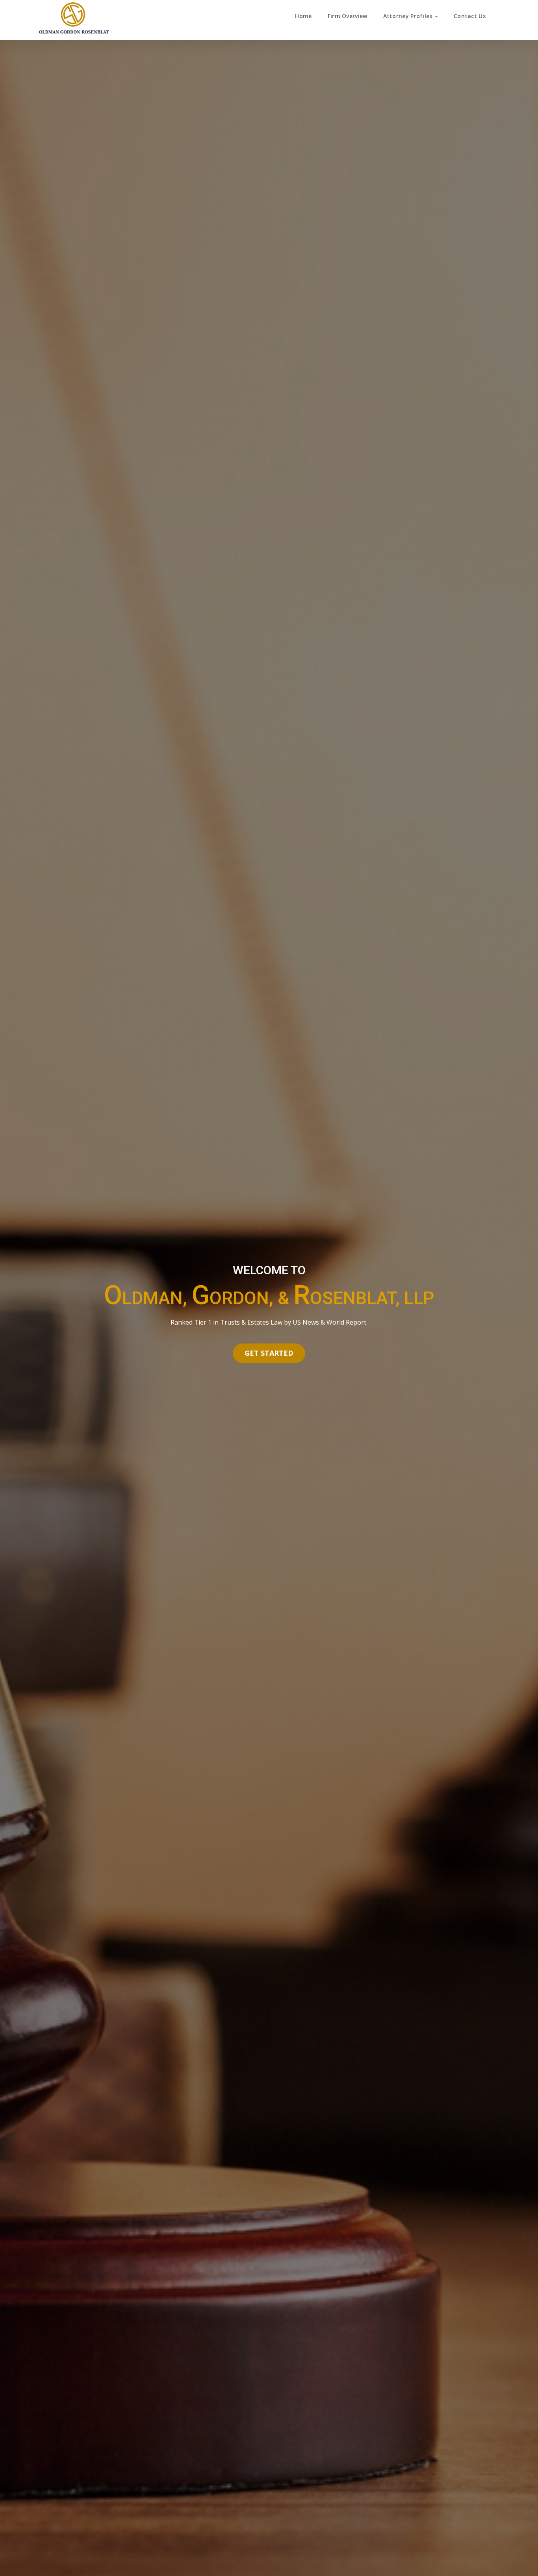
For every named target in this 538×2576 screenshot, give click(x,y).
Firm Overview (348, 16)
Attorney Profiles (409, 16)
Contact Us (470, 16)
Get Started (269, 1353)
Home (303, 16)
